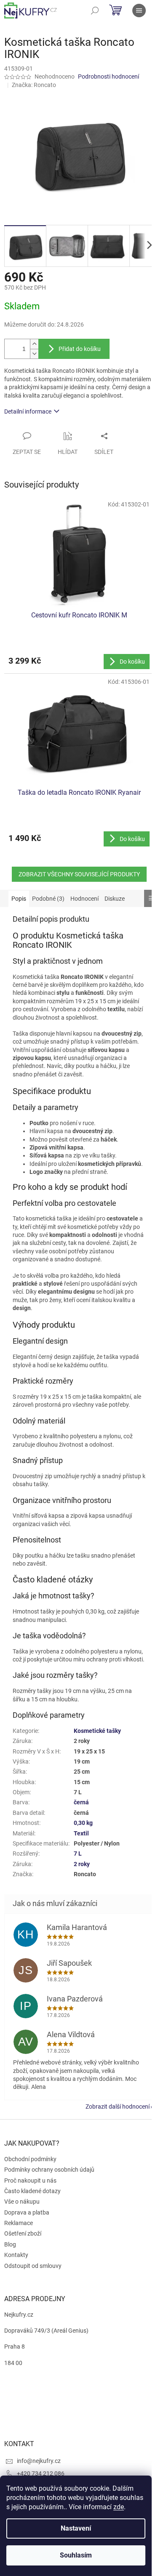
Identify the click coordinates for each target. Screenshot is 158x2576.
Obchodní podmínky (30, 2159)
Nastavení (76, 2528)
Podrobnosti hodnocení (108, 76)
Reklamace (19, 2223)
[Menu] (139, 11)
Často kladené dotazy (32, 2191)
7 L (78, 1854)
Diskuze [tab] (115, 899)
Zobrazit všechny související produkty (79, 874)
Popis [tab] (19, 899)
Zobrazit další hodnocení (118, 2107)
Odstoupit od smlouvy (33, 2266)
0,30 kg (83, 1823)
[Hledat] (95, 11)
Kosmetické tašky (97, 1731)
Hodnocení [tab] (84, 899)
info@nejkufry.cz (39, 2461)
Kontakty (16, 2255)
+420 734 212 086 (41, 2473)
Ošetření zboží (23, 2233)
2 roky (82, 1864)
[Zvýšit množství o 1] (34, 344)
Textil (81, 1833)
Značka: (34, 85)
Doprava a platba (27, 2212)
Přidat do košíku (80, 349)
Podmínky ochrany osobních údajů (49, 2170)
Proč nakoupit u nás (30, 2181)
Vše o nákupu (22, 2202)
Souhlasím (76, 2555)
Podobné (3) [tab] (48, 899)
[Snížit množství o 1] (34, 354)
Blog (10, 2244)
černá (81, 1802)
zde (119, 2507)
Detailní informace (28, 411)
